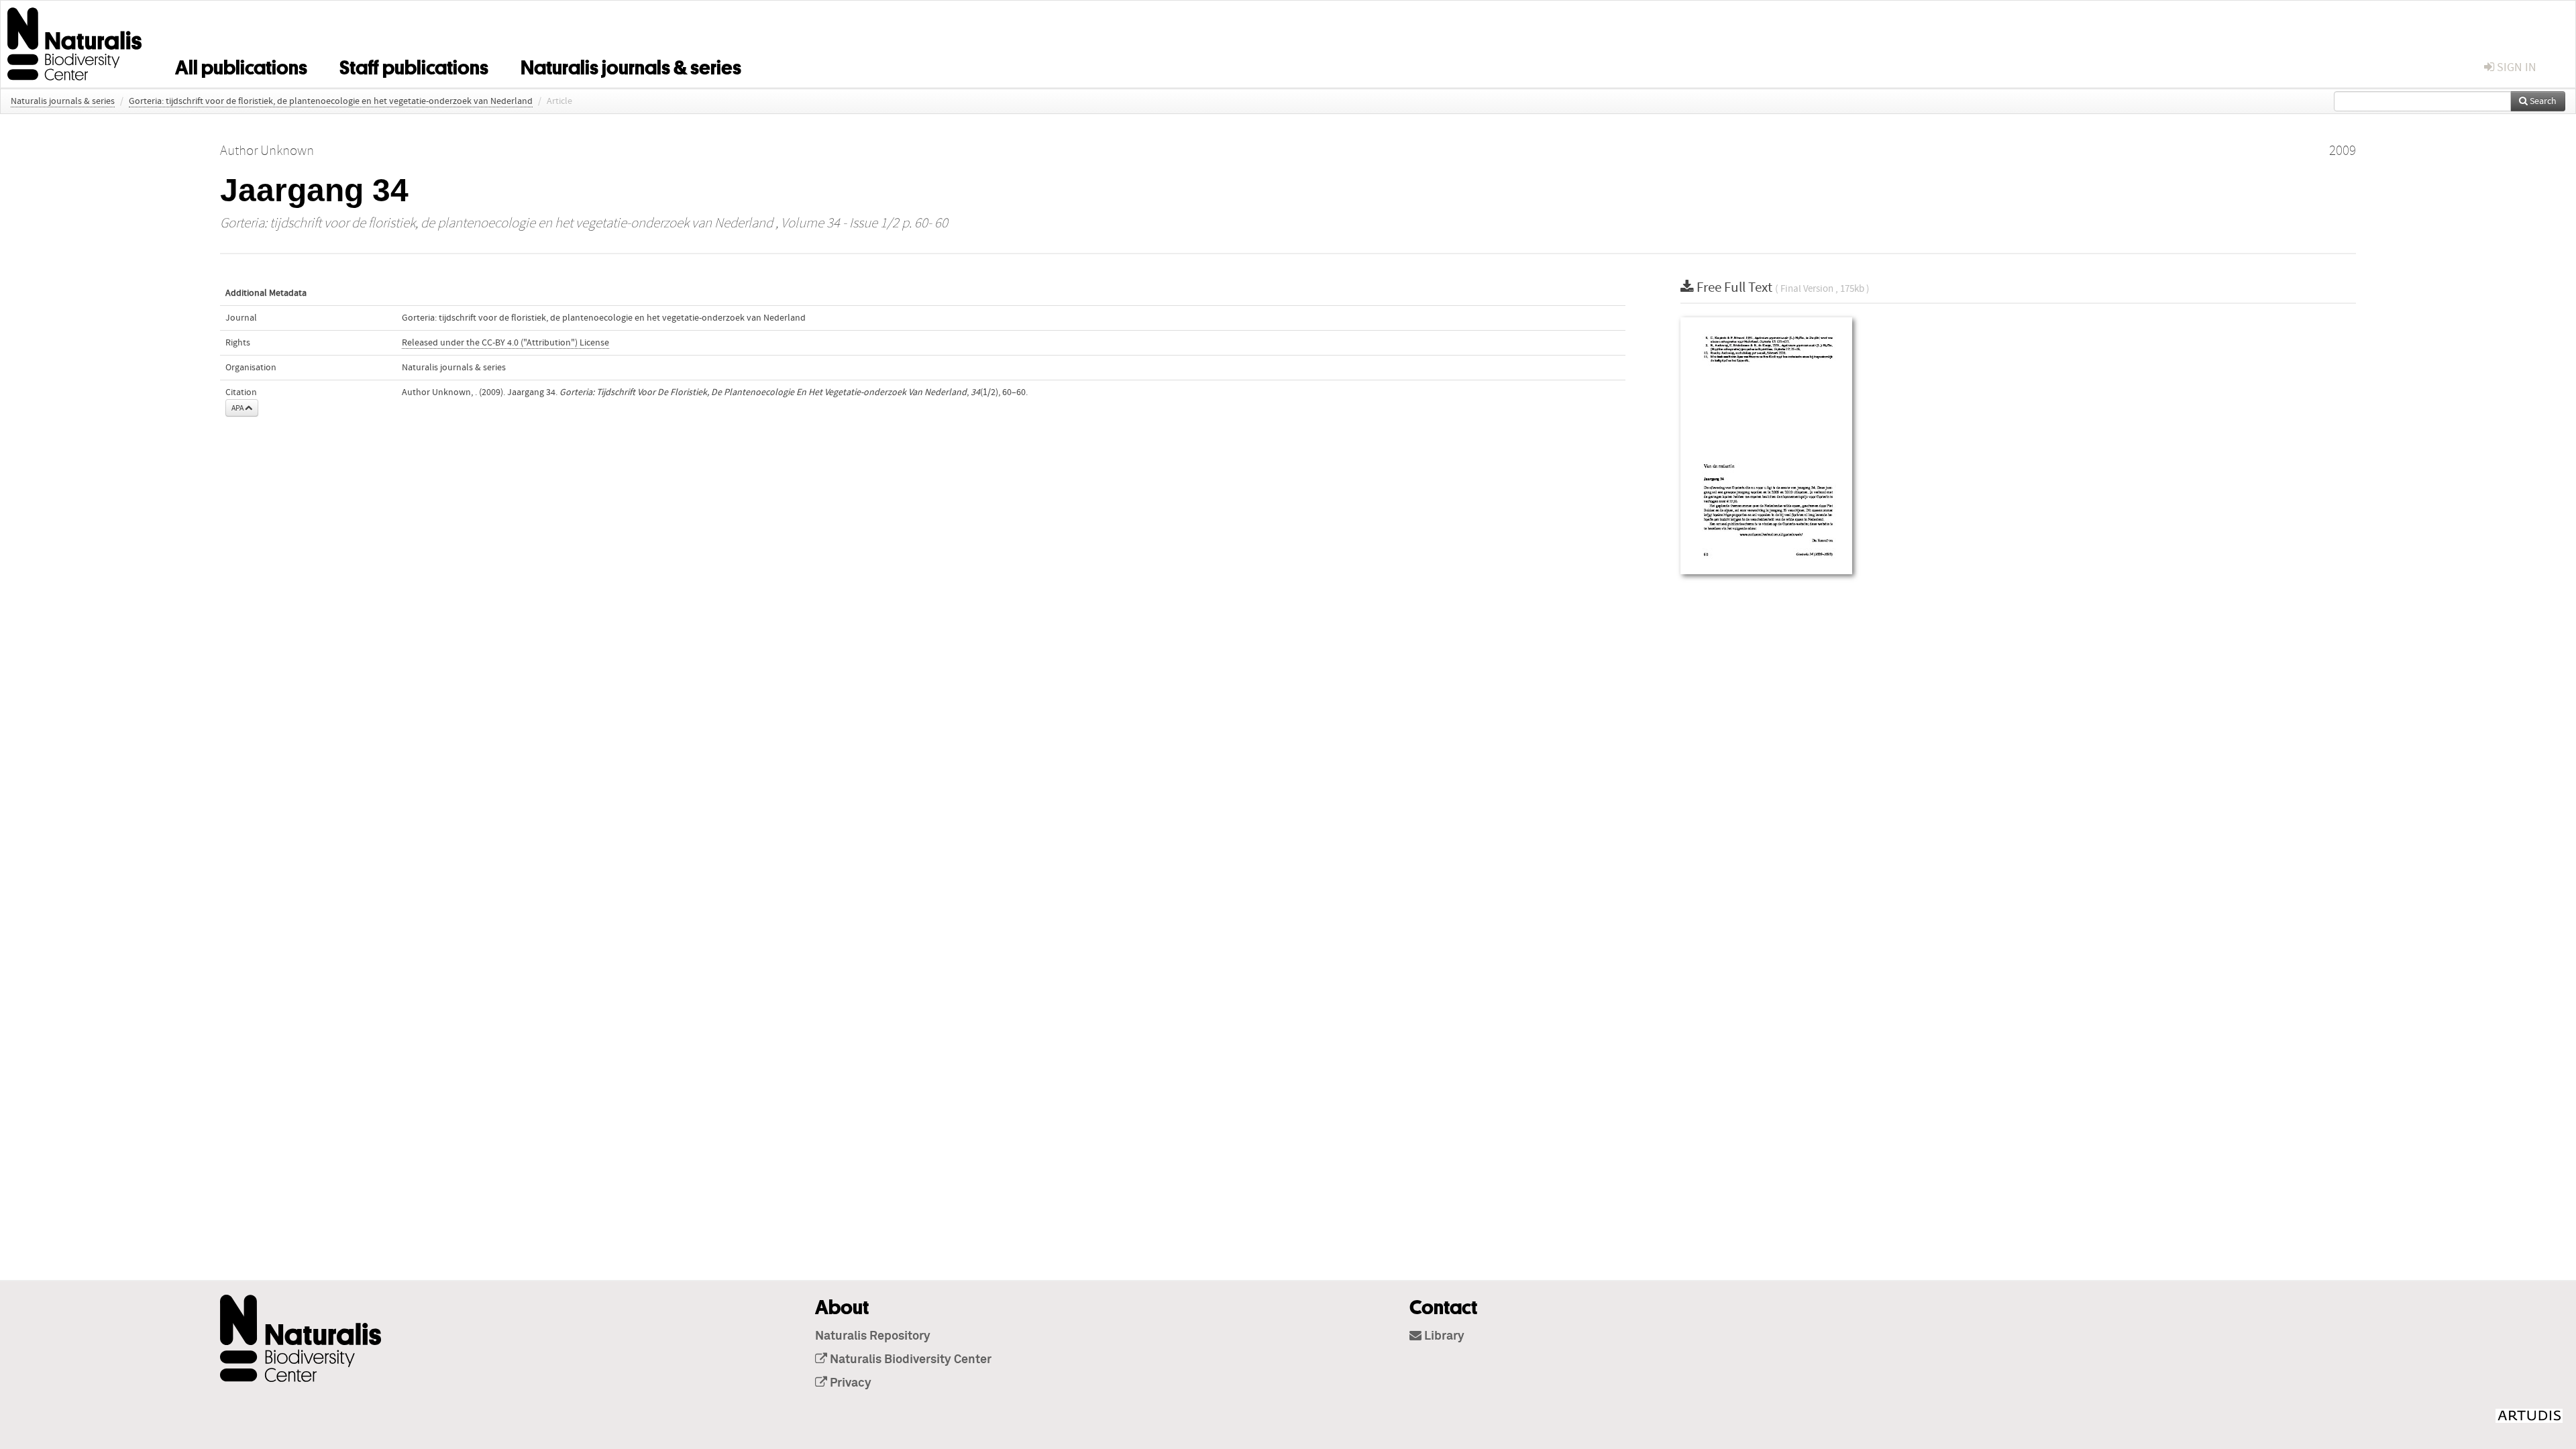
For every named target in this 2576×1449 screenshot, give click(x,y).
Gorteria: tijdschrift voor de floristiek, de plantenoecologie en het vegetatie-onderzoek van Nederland (331, 101)
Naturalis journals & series (631, 65)
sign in (2515, 67)
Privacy (849, 1383)
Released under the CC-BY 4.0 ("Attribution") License (505, 343)
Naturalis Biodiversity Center (909, 1360)
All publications (241, 65)
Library (1443, 1336)
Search (2542, 101)
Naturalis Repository (873, 1336)
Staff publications (414, 65)
